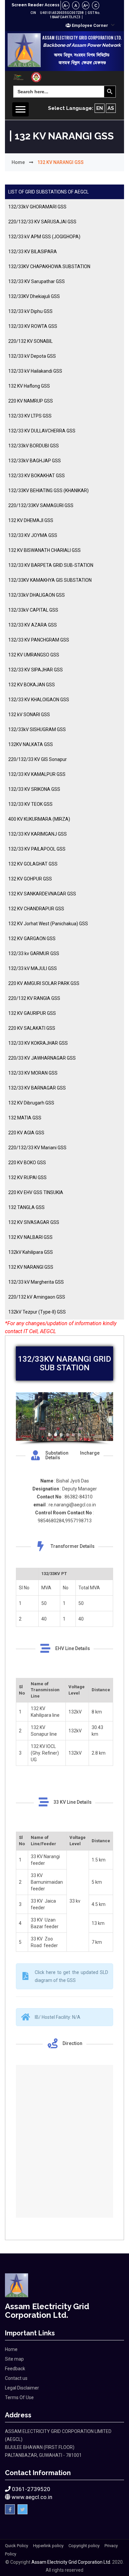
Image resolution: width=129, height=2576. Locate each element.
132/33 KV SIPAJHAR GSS (36, 670)
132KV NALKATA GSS (31, 744)
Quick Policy (17, 2546)
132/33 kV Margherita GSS (36, 1282)
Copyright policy (84, 2546)
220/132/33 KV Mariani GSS (37, 1148)
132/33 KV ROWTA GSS (33, 326)
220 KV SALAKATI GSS (32, 1028)
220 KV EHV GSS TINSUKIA (36, 1192)
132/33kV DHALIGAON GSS (37, 595)
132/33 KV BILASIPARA (33, 252)
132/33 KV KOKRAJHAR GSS (38, 1043)
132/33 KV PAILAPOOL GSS (37, 849)
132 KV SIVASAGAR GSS (34, 1222)
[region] (64, 1419)
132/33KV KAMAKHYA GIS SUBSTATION (50, 580)
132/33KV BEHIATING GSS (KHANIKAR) (48, 491)
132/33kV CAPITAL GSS (33, 610)
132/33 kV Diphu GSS (30, 311)
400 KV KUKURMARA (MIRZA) (39, 819)
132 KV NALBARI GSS (30, 1237)
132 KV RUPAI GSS (27, 1177)
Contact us (16, 2378)
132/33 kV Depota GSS (32, 356)
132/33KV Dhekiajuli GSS (34, 296)
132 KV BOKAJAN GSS (32, 685)
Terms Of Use (19, 2397)
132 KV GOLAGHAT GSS (33, 864)
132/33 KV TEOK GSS (30, 804)
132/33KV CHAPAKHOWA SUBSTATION (49, 266)
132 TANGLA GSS (26, 1207)
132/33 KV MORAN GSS (33, 1073)
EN (100, 108)
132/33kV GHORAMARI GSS (37, 207)
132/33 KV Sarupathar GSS (37, 281)
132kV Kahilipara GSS (31, 1252)
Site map (14, 2359)
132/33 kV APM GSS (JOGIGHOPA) (44, 237)
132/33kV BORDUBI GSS (34, 446)
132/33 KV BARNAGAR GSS (37, 1088)
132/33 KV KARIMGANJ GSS (38, 834)
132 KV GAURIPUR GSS (32, 1013)
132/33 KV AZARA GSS (33, 625)
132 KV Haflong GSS (29, 386)
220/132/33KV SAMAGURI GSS (41, 505)
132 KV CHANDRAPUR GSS (36, 909)
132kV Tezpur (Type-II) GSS (37, 1312)
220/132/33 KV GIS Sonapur (38, 759)
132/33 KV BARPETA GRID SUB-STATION (51, 565)
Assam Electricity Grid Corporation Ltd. (71, 2562)
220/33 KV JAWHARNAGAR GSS (42, 1058)
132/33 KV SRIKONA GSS (34, 789)
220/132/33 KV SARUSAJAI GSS (42, 222)
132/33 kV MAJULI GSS (33, 968)
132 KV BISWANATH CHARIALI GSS (44, 550)
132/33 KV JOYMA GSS (33, 535)
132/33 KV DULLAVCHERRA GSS (42, 431)
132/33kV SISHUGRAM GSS (37, 729)
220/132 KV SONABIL (30, 341)
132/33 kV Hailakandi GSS (35, 371)
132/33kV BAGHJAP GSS (35, 461)
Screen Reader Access (36, 5)
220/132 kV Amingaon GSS (37, 1297)
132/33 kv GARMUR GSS (34, 953)
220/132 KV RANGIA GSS (34, 998)
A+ (86, 6)
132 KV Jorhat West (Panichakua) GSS (48, 924)
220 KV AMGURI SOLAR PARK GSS (44, 983)
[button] (90, 25)
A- (66, 6)
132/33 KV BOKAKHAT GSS (37, 476)
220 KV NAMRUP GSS (31, 401)
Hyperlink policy (48, 2546)
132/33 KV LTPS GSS (30, 416)
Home (18, 162)
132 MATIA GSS (25, 1118)
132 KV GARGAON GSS (32, 939)
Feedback (15, 2369)
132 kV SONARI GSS (29, 715)
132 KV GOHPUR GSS (30, 879)
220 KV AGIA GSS (26, 1133)
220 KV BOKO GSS (27, 1163)
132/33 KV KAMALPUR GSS (37, 774)
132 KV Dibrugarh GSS (31, 1103)
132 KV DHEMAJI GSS (31, 520)
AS (111, 108)
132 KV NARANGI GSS (31, 1267)
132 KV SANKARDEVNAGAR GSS (42, 894)
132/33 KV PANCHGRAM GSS (39, 640)
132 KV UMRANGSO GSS (34, 655)
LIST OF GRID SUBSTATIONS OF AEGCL (48, 192)
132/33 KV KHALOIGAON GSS (39, 700)
